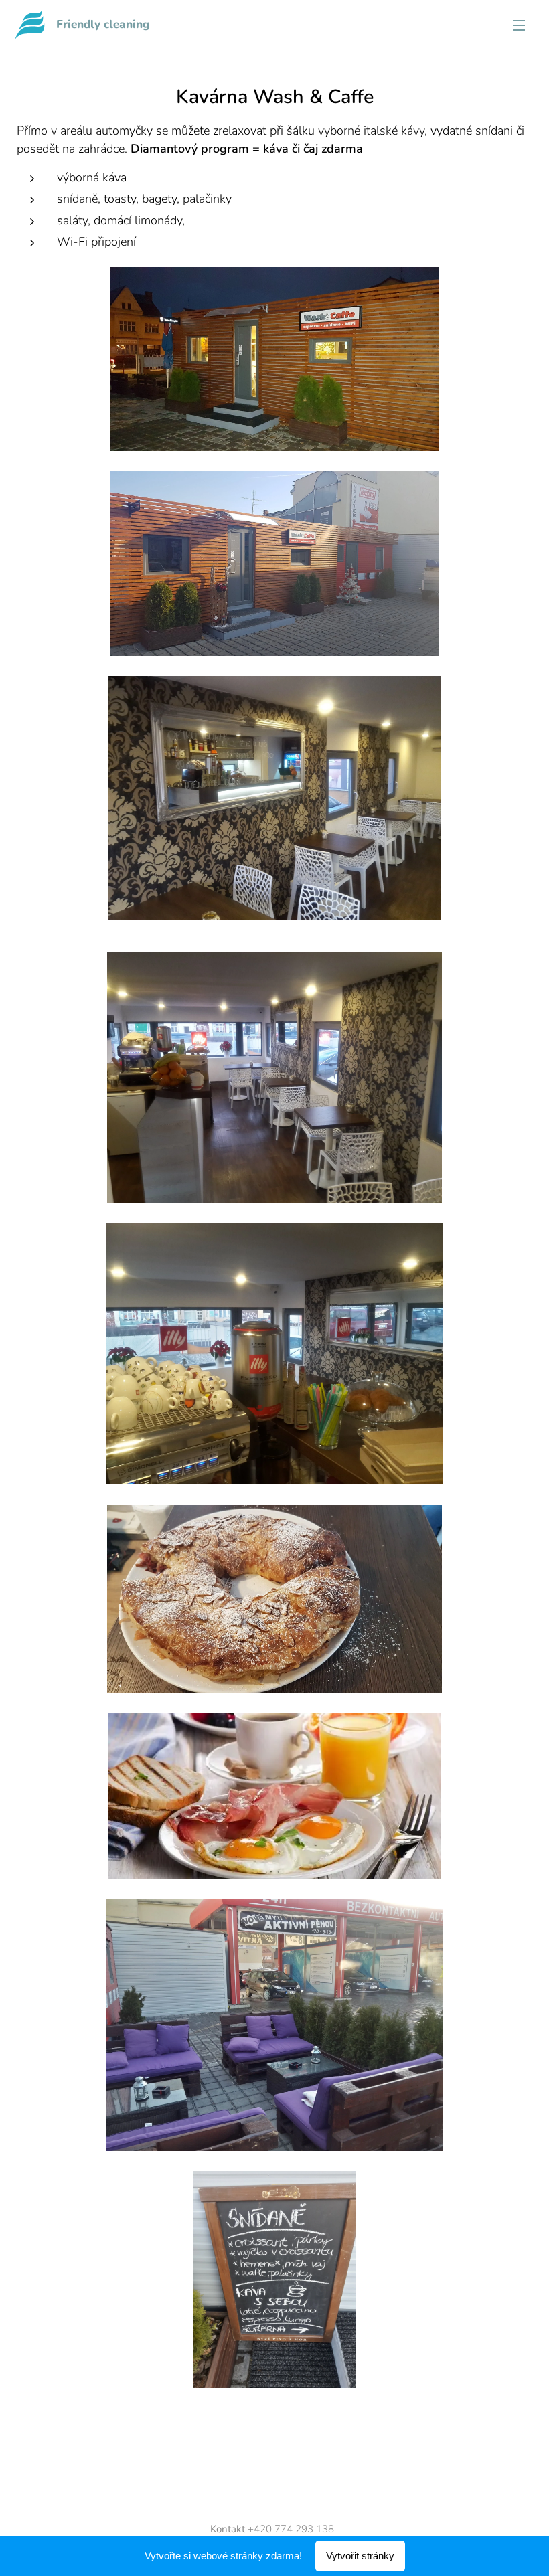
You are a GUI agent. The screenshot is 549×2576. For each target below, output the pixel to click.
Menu (519, 25)
